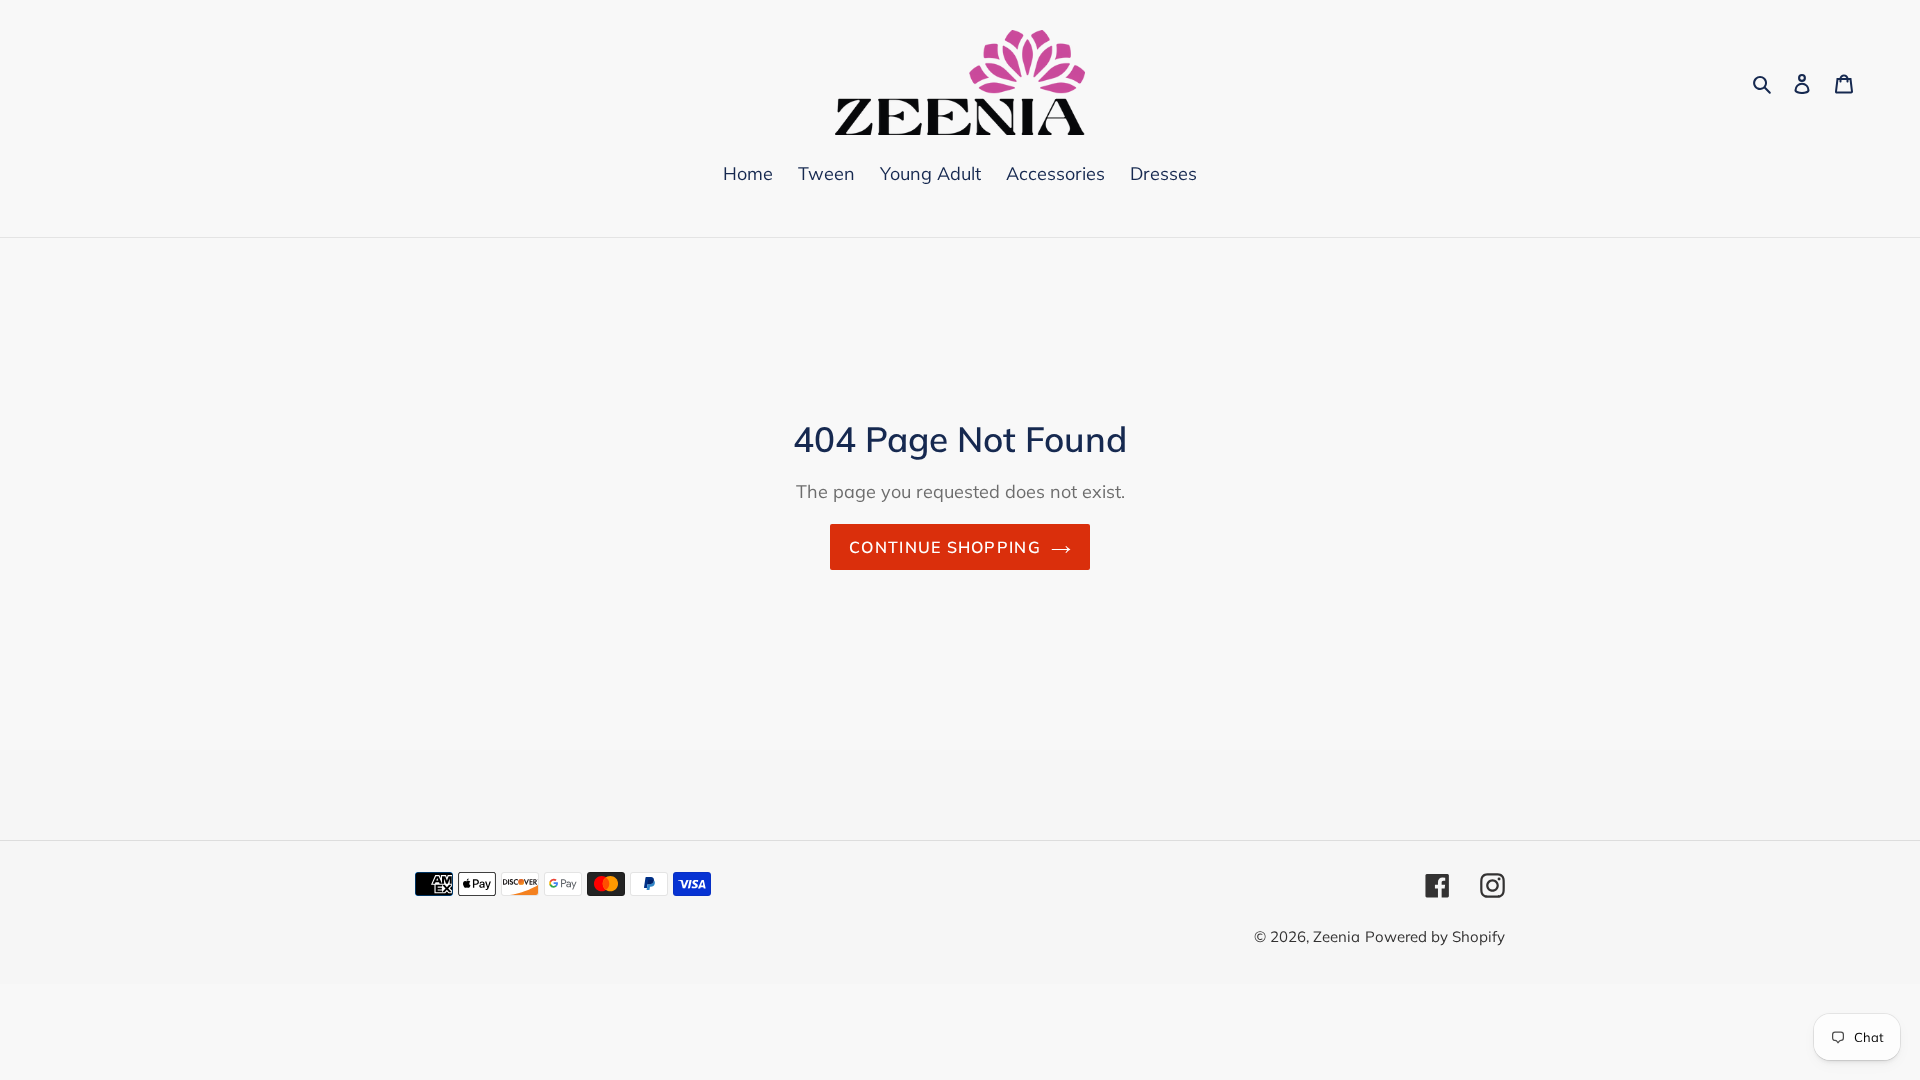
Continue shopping (945, 547)
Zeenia (1336, 936)
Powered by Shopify (1435, 936)
